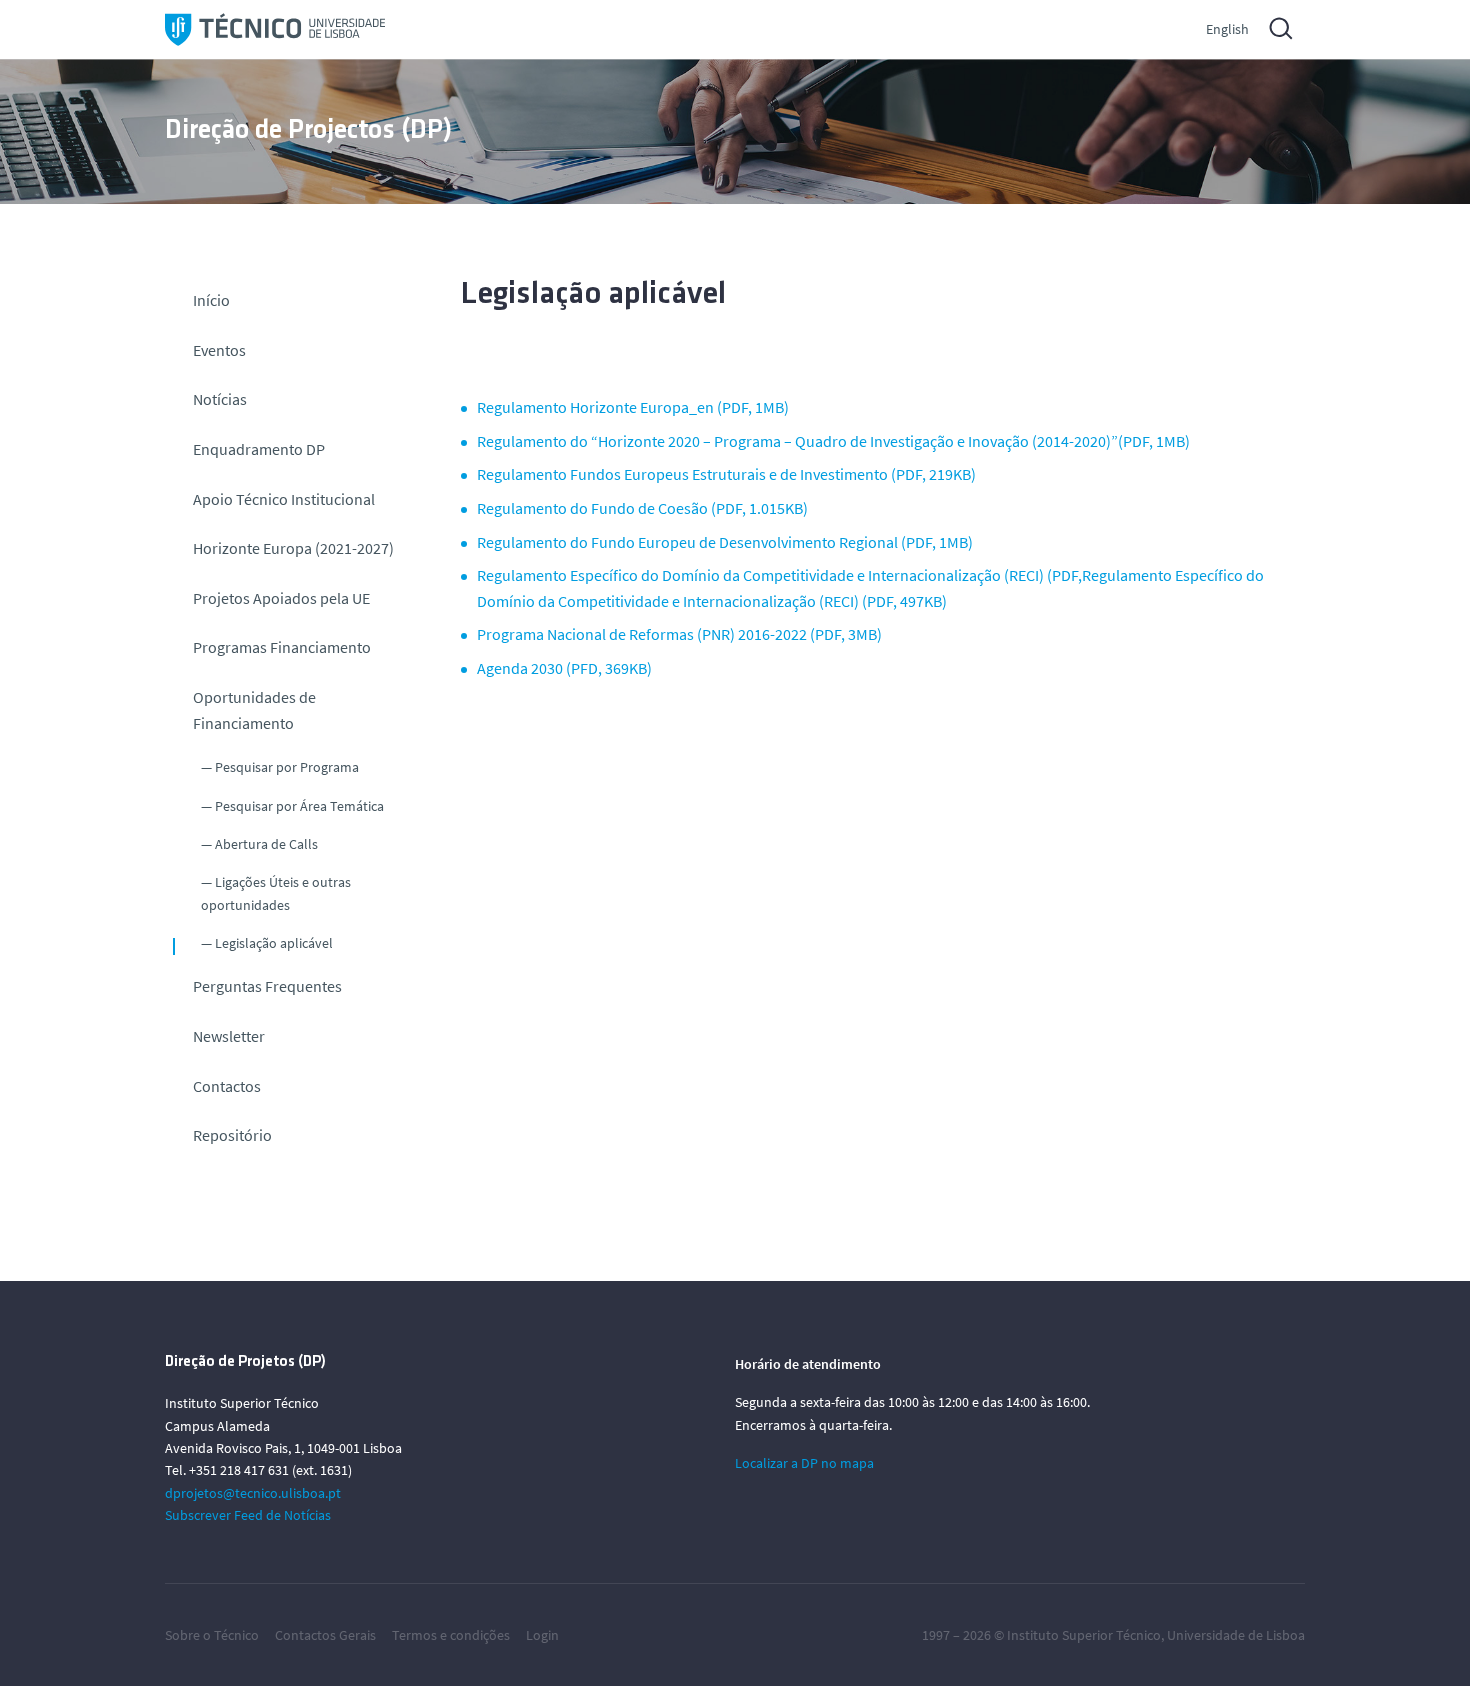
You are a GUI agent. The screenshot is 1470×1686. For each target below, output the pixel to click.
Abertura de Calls (266, 844)
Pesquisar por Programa (287, 767)
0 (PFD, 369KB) (603, 668)
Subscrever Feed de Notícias (248, 1515)
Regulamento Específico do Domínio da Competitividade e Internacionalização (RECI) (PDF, (779, 575)
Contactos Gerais (325, 1635)
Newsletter (229, 1036)
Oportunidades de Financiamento (254, 710)
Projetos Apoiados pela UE (281, 598)
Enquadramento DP (259, 449)
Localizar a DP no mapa (804, 1463)
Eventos (219, 350)
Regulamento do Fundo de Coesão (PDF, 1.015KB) (642, 508)
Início (211, 300)
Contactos (227, 1086)
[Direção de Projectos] (275, 29)
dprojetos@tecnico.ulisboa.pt (253, 1493)
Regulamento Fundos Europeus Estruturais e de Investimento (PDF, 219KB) (726, 474)
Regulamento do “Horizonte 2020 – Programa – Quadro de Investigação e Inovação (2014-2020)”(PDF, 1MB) (833, 441)
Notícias (220, 399)
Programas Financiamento (282, 647)
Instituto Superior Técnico (1084, 1635)
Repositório (232, 1135)
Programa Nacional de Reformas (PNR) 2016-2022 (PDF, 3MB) (679, 634)
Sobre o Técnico (212, 1635)
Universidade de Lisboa (1236, 1635)
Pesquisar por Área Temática (299, 806)
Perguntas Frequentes (267, 986)
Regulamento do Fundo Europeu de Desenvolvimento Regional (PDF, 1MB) (725, 542)
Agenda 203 (516, 668)
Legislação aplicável (274, 943)
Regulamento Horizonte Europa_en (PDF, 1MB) (633, 407)
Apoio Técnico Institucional (284, 499)
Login (542, 1635)
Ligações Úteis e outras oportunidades (276, 893)
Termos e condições (451, 1635)
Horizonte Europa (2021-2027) (293, 548)
